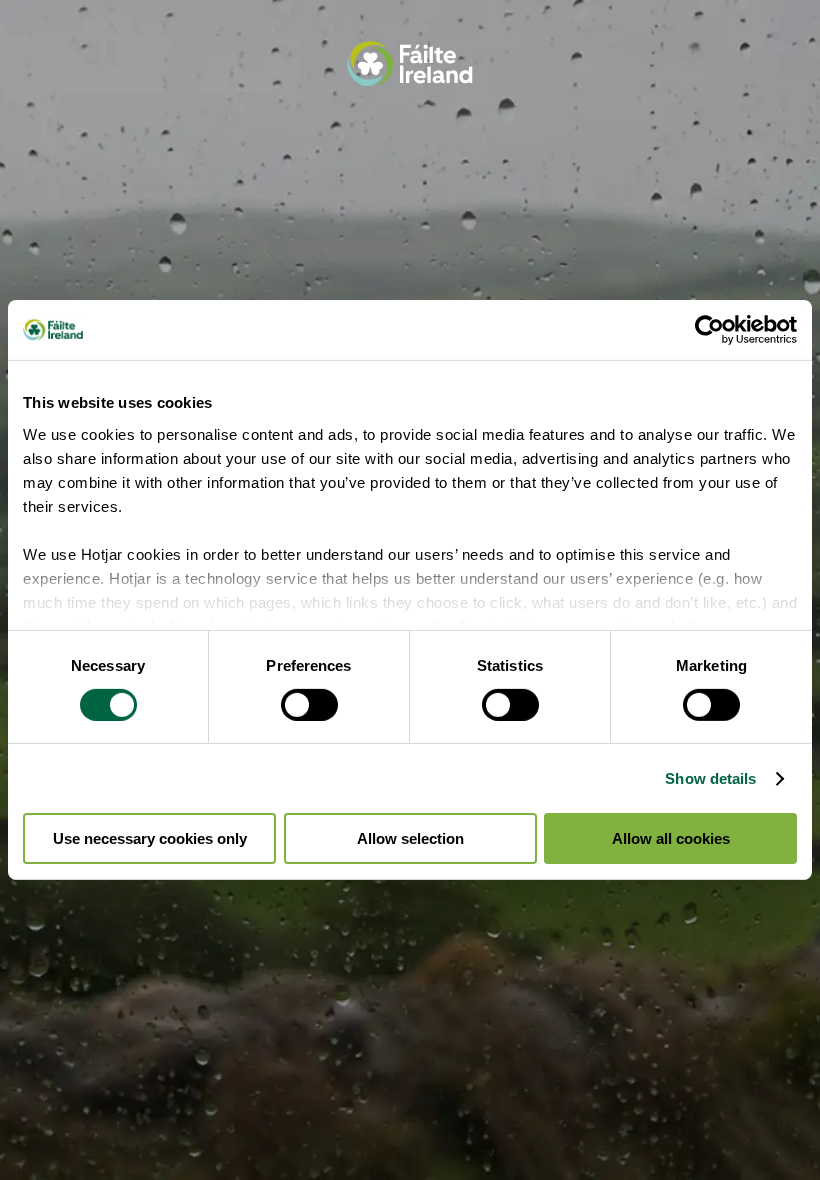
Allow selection (410, 838)
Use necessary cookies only (150, 838)
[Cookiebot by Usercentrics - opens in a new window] (709, 330)
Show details (710, 778)
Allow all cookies (671, 838)
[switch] (309, 705)
